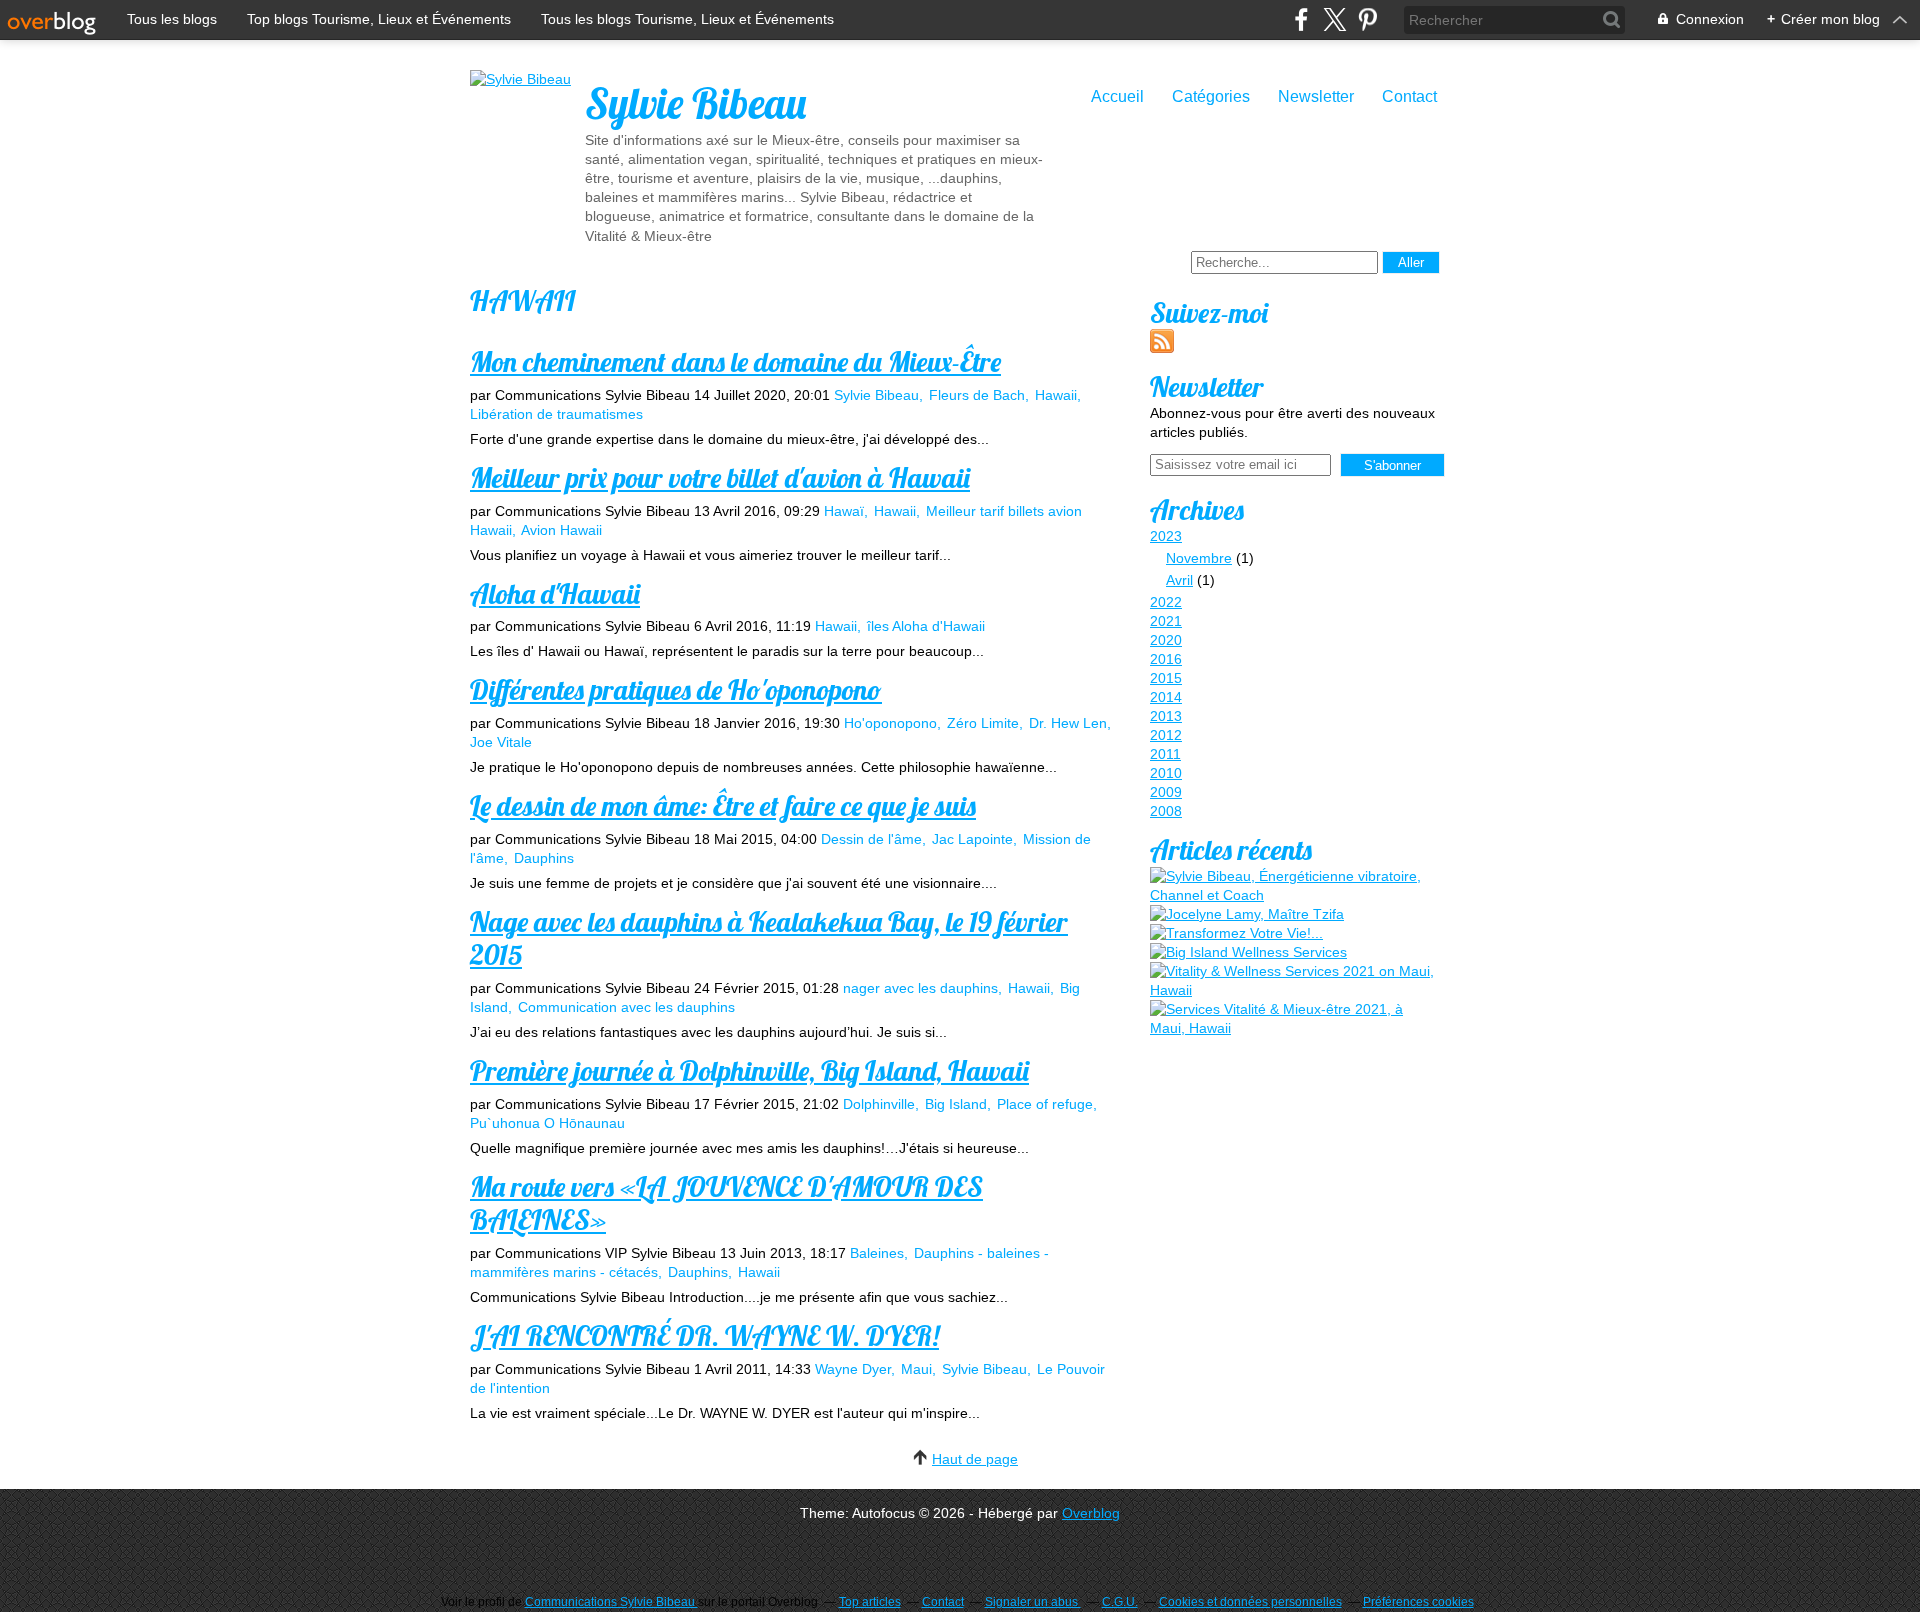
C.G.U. (1120, 1602)
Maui (916, 1369)
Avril (1179, 580)
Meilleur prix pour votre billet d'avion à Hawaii (720, 477)
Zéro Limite (983, 723)
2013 (1166, 716)
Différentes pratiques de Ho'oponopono (676, 689)
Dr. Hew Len (1068, 723)
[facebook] (1301, 19)
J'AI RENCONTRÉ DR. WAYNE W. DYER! (704, 1335)
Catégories (1211, 96)
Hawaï (844, 511)
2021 (1166, 621)
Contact (1409, 96)
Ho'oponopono (890, 723)
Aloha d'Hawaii (555, 593)
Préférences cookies (1418, 1602)
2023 (1166, 536)
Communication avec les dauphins (626, 1007)
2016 (1166, 659)
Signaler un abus (1033, 1602)
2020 (1166, 640)
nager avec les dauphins (920, 988)
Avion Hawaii (561, 530)
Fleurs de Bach (977, 395)
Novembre (1199, 558)
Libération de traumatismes (556, 414)
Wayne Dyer (853, 1369)
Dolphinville (879, 1104)
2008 (1166, 811)
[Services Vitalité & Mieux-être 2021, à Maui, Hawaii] (1295, 1019)
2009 (1166, 792)
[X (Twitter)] (1334, 19)
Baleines (877, 1253)
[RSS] (1162, 348)
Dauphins (544, 858)
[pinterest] (1367, 19)
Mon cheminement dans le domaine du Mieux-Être (735, 361)
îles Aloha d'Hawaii (926, 626)
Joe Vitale (501, 742)
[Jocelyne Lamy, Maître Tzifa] (1247, 914)
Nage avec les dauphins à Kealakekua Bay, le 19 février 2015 (769, 938)
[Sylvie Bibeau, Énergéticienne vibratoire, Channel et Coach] (1295, 886)
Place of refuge (1045, 1104)
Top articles (870, 1602)
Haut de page (975, 1459)
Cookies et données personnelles (1250, 1602)
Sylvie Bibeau (695, 103)
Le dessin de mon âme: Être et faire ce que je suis (723, 805)
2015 (1166, 678)
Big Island (956, 1104)
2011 (1165, 754)
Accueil (1117, 96)
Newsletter (1316, 96)
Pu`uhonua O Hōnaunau (547, 1123)
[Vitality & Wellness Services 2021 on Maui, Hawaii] (1295, 981)
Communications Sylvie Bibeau (611, 1602)
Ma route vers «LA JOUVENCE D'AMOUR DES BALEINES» (726, 1203)
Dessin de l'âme (871, 839)
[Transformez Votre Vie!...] (1236, 933)
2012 (1166, 735)
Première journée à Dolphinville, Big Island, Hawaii (749, 1070)
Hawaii (1056, 395)
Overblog (1091, 1513)
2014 (1166, 697)
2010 (1166, 773)
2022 (1166, 602)
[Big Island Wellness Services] (1248, 952)
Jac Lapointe (972, 839)
